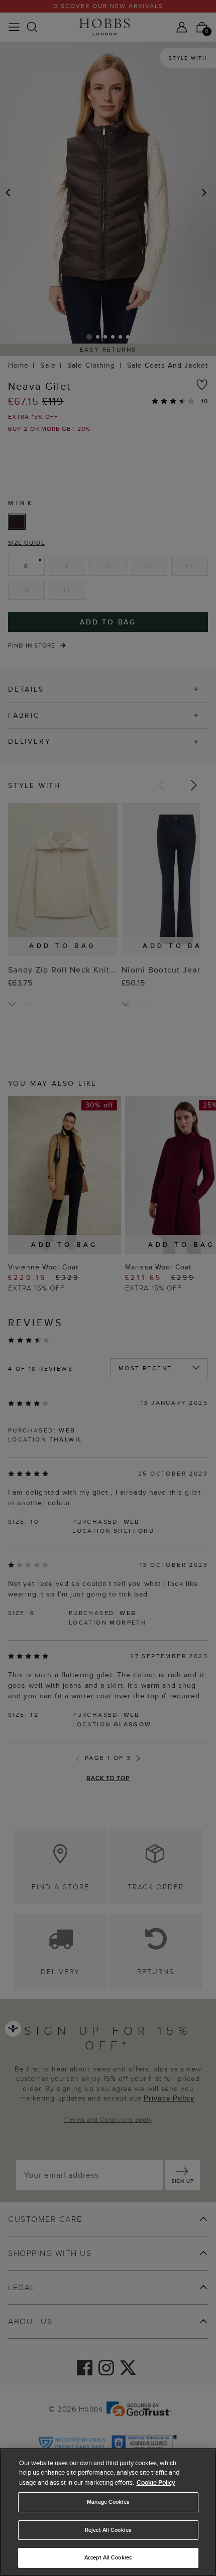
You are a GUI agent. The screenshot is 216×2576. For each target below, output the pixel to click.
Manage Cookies (108, 2502)
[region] (108, 2512)
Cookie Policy (156, 2482)
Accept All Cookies (108, 2557)
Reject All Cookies (108, 2530)
